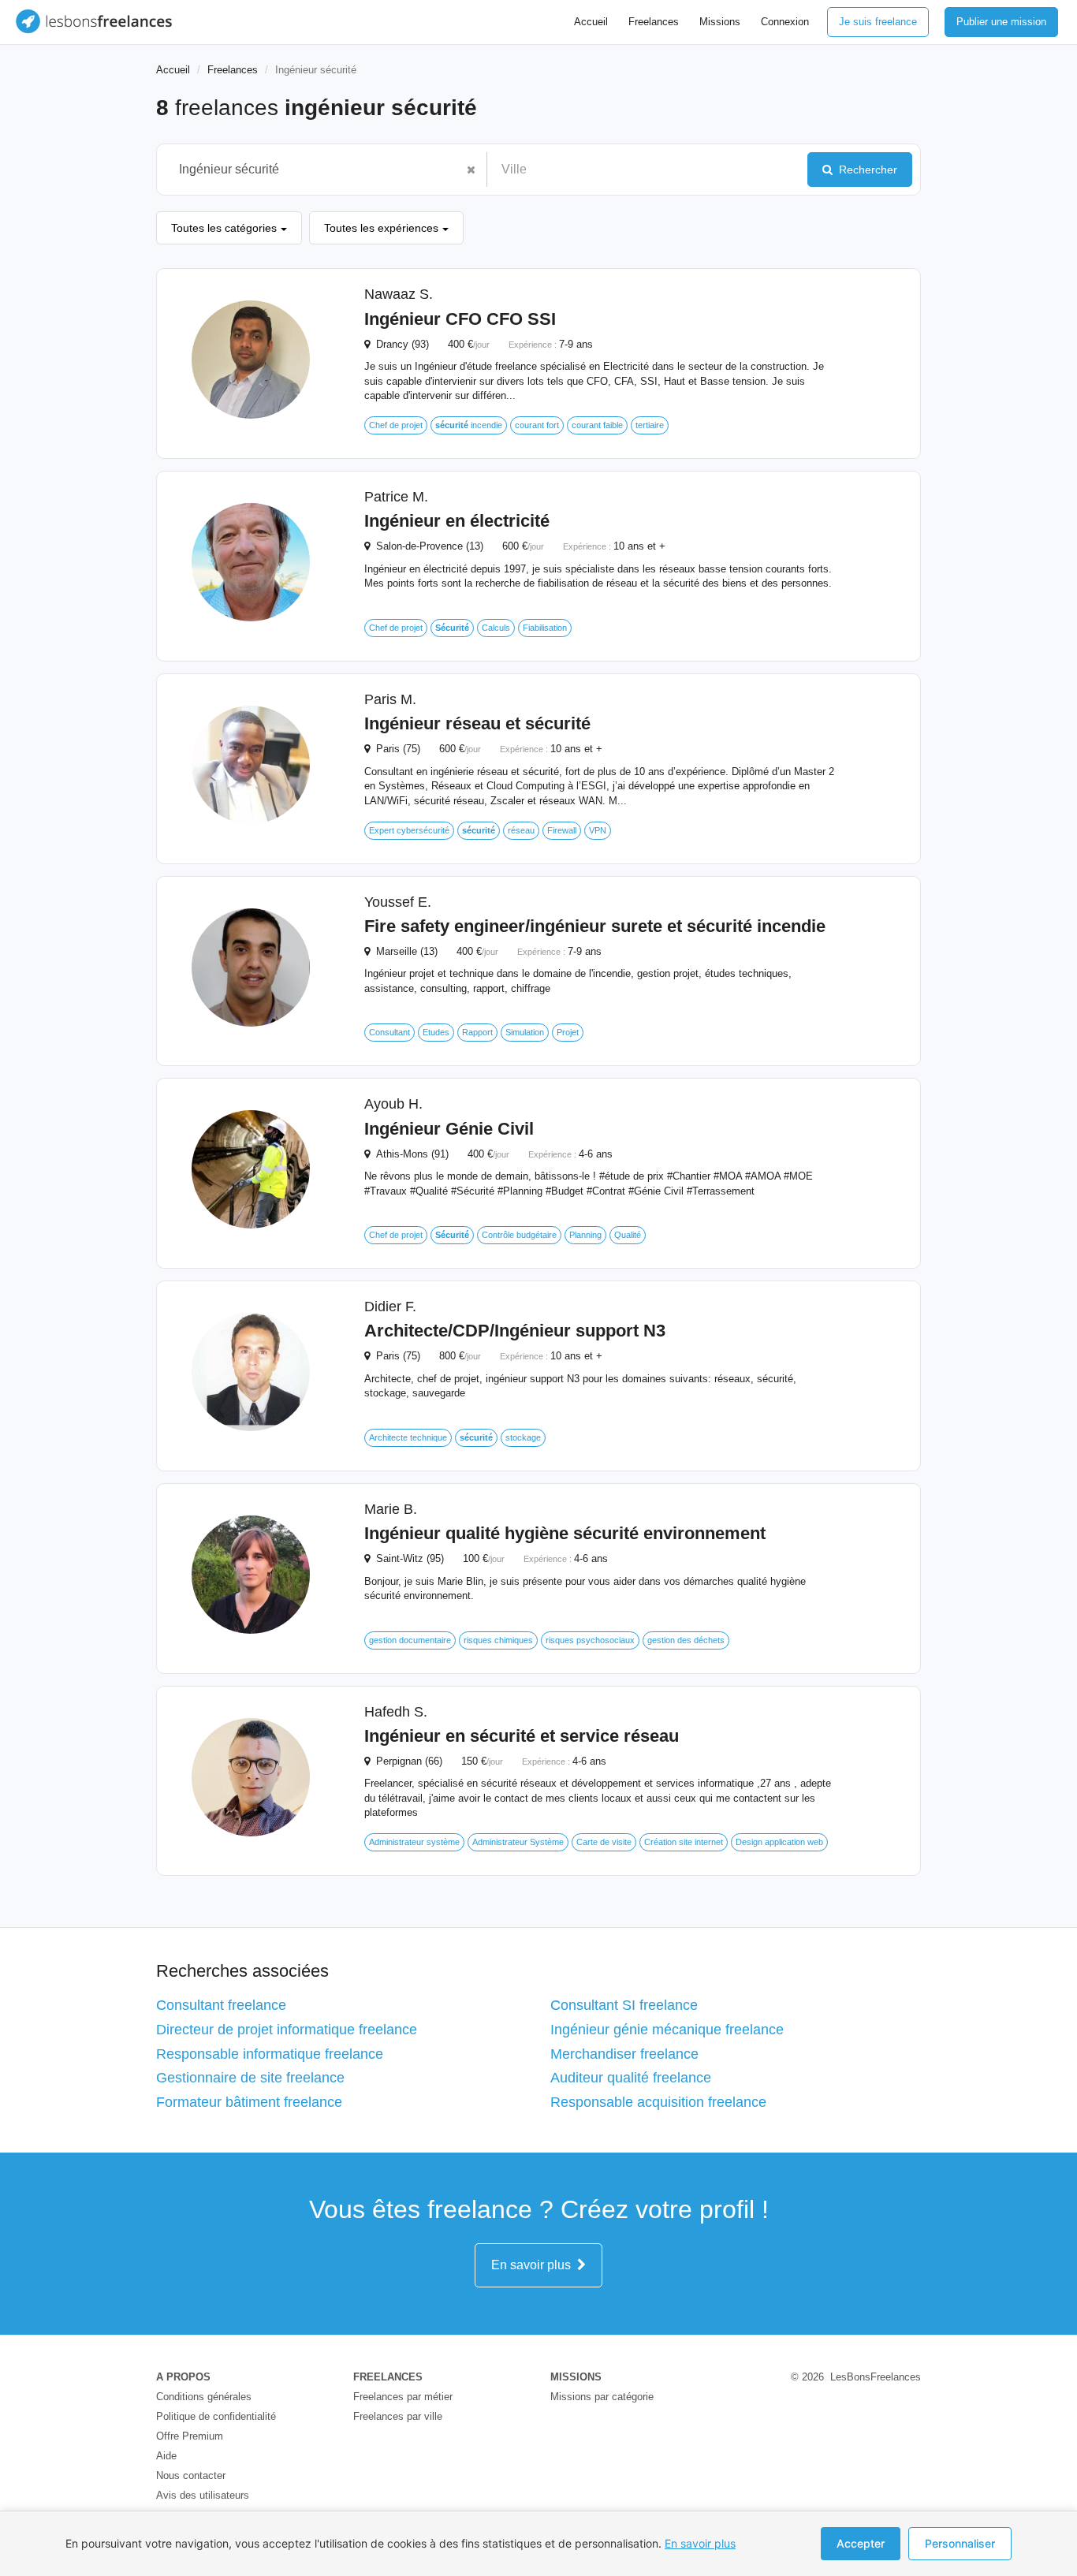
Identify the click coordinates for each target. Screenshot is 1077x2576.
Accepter (861, 2543)
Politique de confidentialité (216, 2416)
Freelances (654, 22)
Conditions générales (204, 2397)
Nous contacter (191, 2475)
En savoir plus (534, 2265)
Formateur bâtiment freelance (249, 2102)
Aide (166, 2456)
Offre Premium (190, 2436)
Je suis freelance (878, 22)
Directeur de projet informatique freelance (287, 2030)
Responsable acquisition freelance (658, 2102)
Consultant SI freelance (624, 2005)
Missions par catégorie (602, 2397)
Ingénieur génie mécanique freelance (667, 2030)
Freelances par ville (398, 2416)
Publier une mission (1001, 22)
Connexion (785, 22)
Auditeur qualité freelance (631, 2078)
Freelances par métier (403, 2397)
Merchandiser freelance (624, 2054)
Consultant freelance (221, 2005)
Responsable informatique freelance (270, 2054)
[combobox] (314, 170)
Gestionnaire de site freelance (250, 2078)
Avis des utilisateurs (203, 2495)
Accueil (591, 22)
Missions (720, 22)
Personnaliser (960, 2543)
